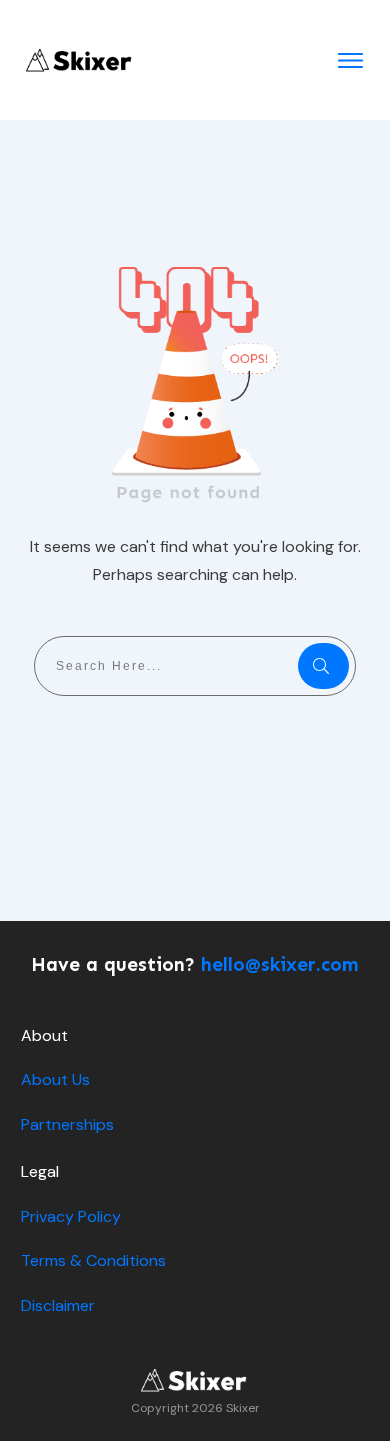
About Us (55, 1079)
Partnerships (67, 1124)
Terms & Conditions (93, 1260)
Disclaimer (58, 1305)
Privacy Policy (71, 1216)
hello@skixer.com (280, 964)
